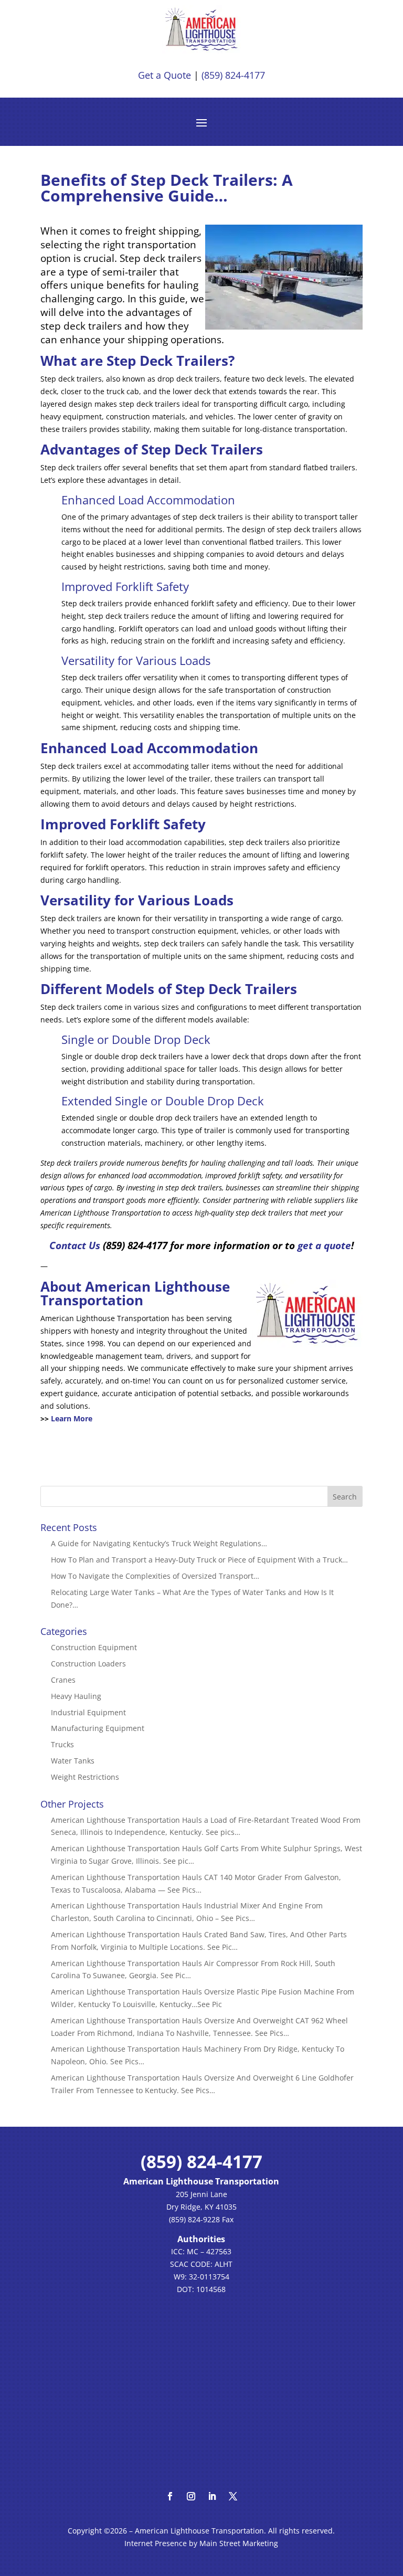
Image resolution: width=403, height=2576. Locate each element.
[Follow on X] (233, 2496)
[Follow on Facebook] (170, 2496)
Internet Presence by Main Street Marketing (201, 2543)
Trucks (62, 1744)
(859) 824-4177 (232, 75)
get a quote (324, 1245)
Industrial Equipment (88, 1712)
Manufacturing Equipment (98, 1728)
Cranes (63, 1680)
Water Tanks (73, 1761)
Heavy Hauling (76, 1696)
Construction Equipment (94, 1647)
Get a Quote (165, 75)
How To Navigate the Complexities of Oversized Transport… (155, 1576)
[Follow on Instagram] (191, 2496)
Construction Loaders (88, 1664)
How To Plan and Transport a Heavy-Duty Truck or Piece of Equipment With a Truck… (199, 1560)
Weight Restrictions (85, 1777)
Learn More (72, 1418)
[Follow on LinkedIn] (212, 2496)
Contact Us (75, 1245)
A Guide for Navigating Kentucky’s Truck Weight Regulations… (159, 1543)
